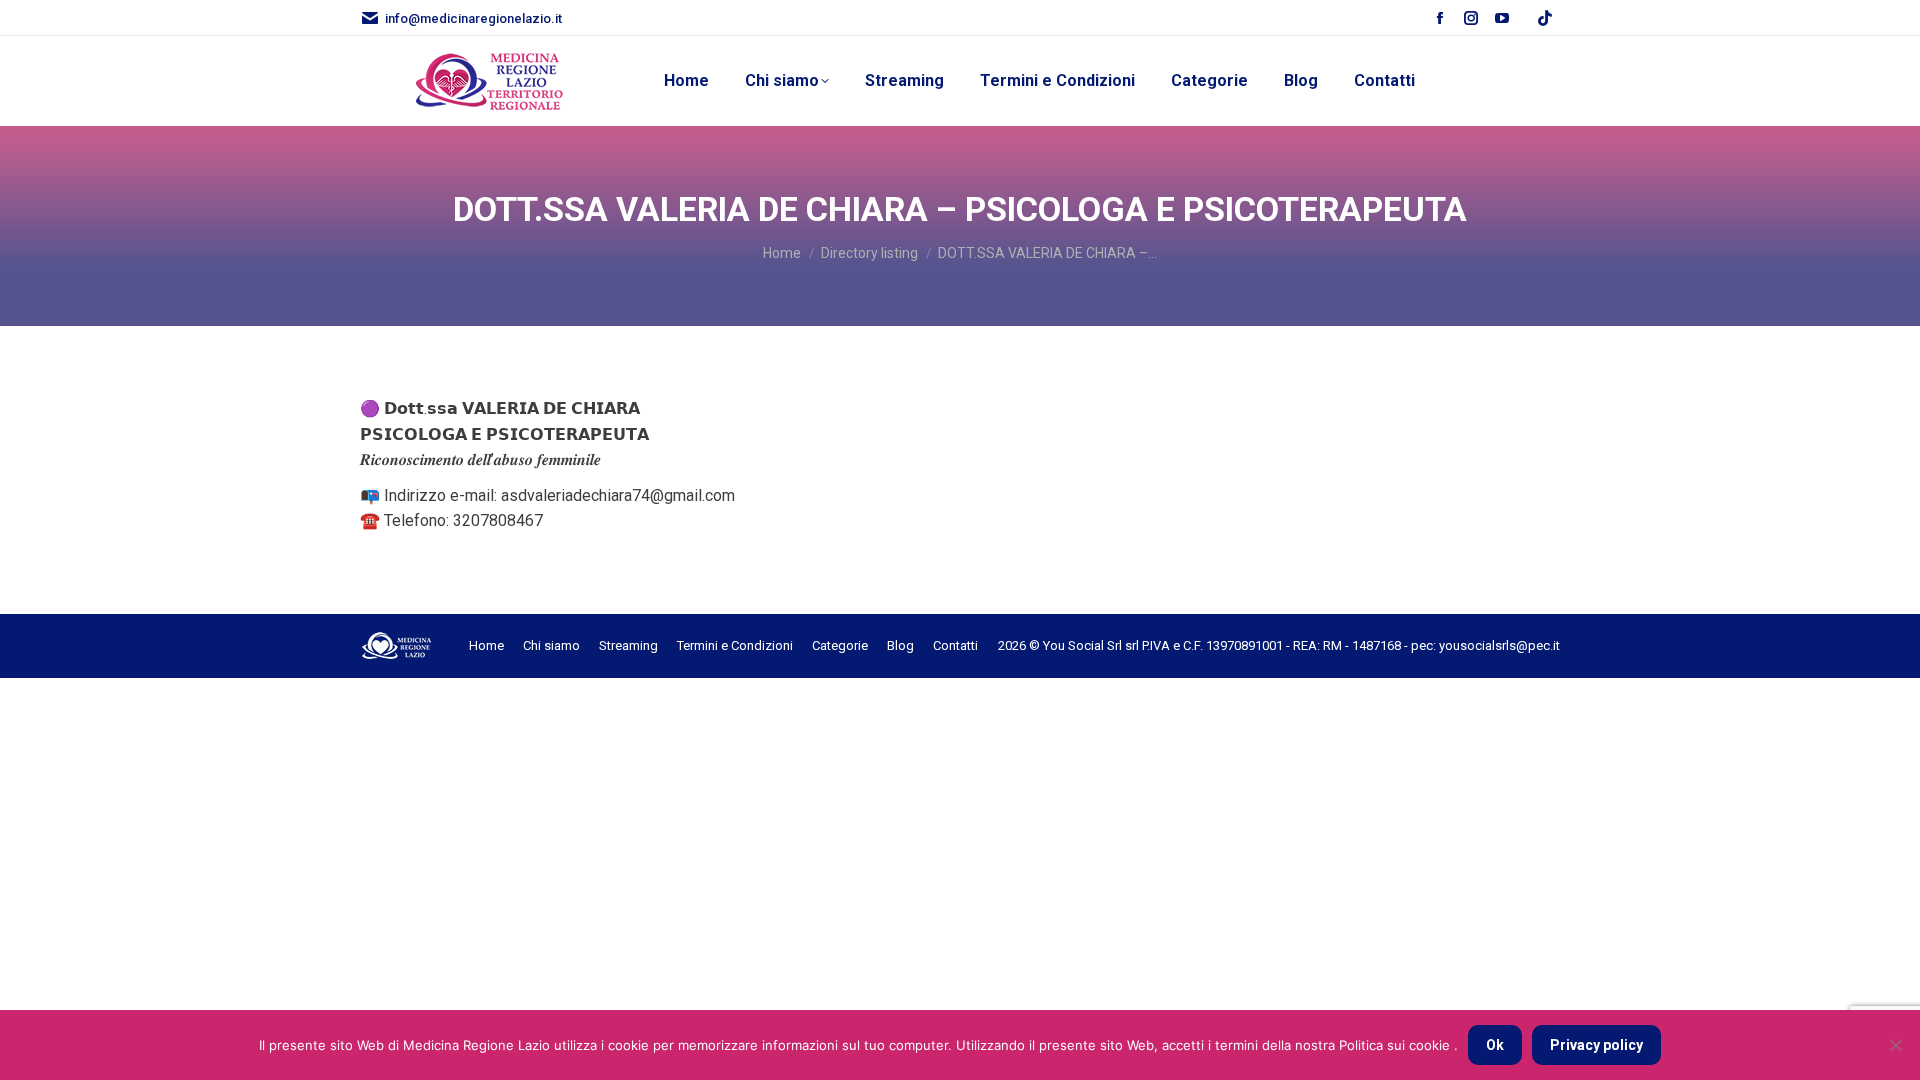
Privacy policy (1596, 1045)
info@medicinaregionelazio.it (473, 18)
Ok (1495, 1045)
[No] (1895, 1045)
